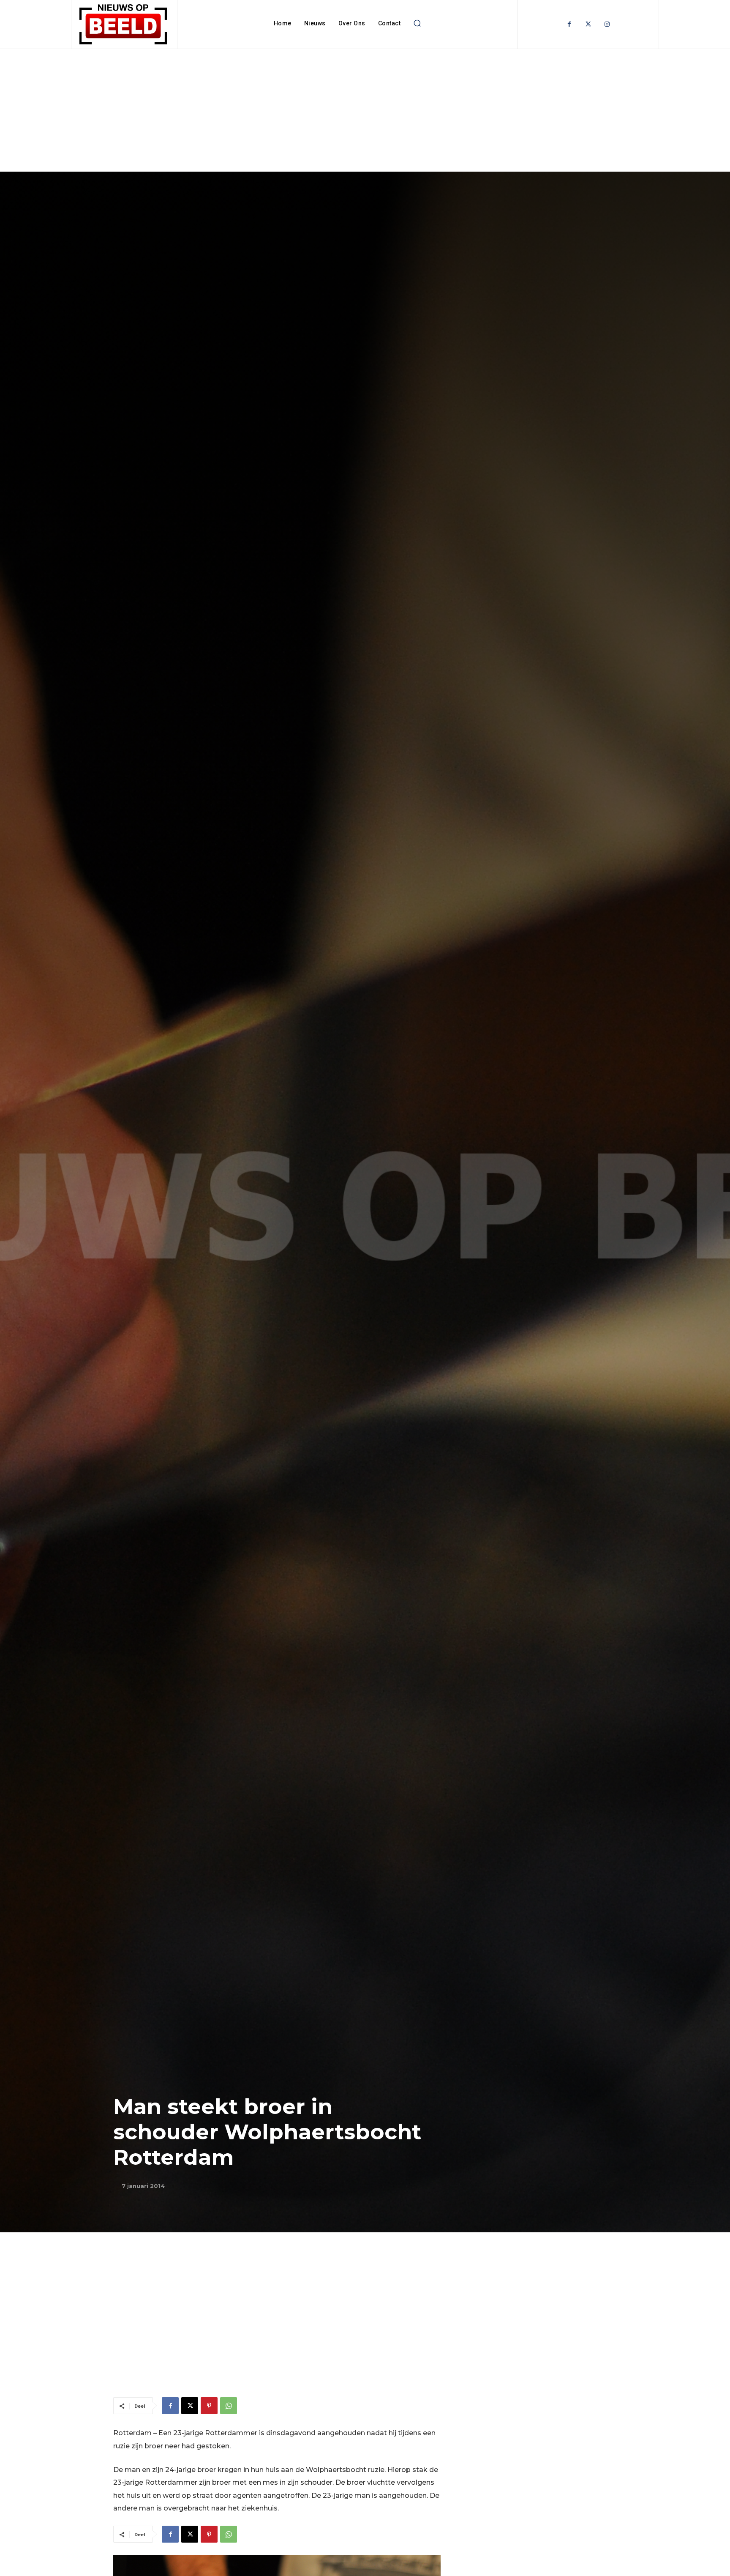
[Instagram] (607, 24)
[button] (417, 23)
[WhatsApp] (229, 2406)
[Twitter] (588, 24)
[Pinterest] (209, 2406)
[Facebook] (569, 24)
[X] (190, 2406)
